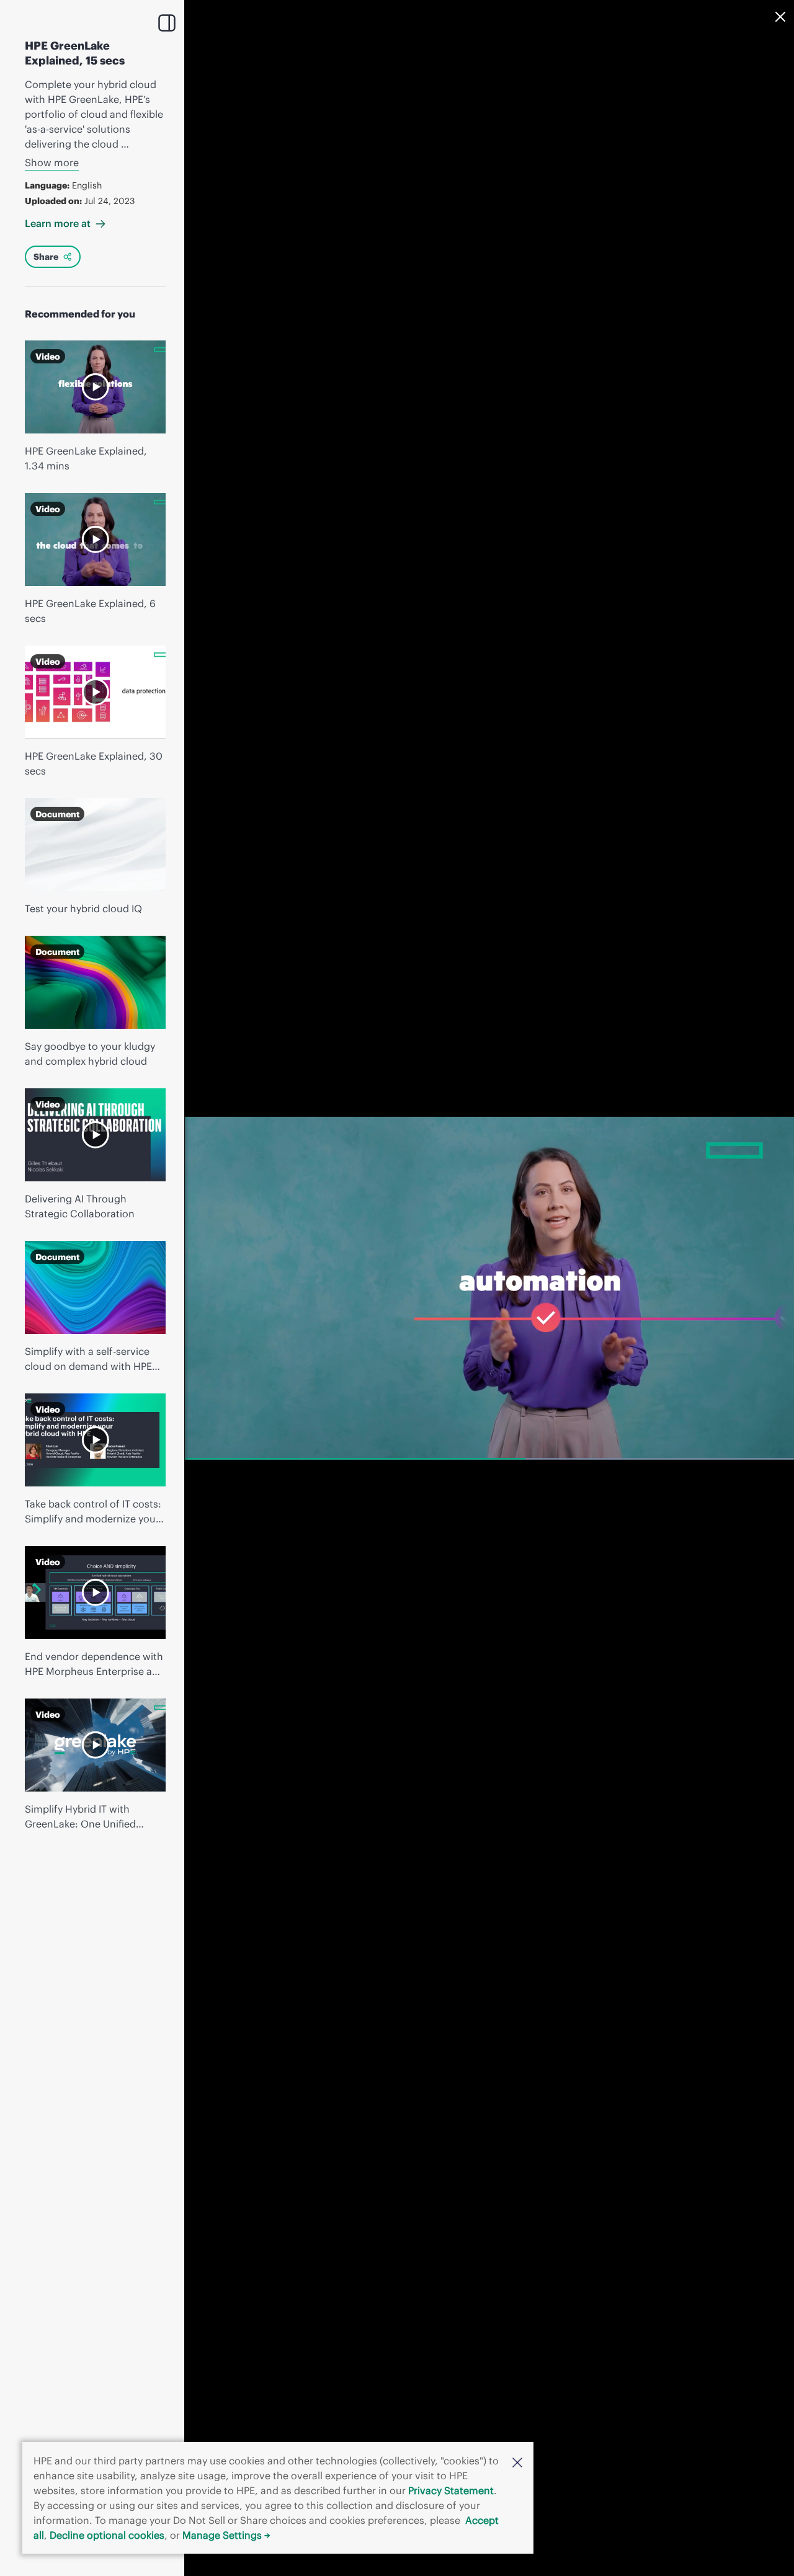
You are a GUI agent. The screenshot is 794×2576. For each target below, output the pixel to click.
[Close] (780, 17)
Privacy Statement (451, 2490)
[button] (517, 2461)
